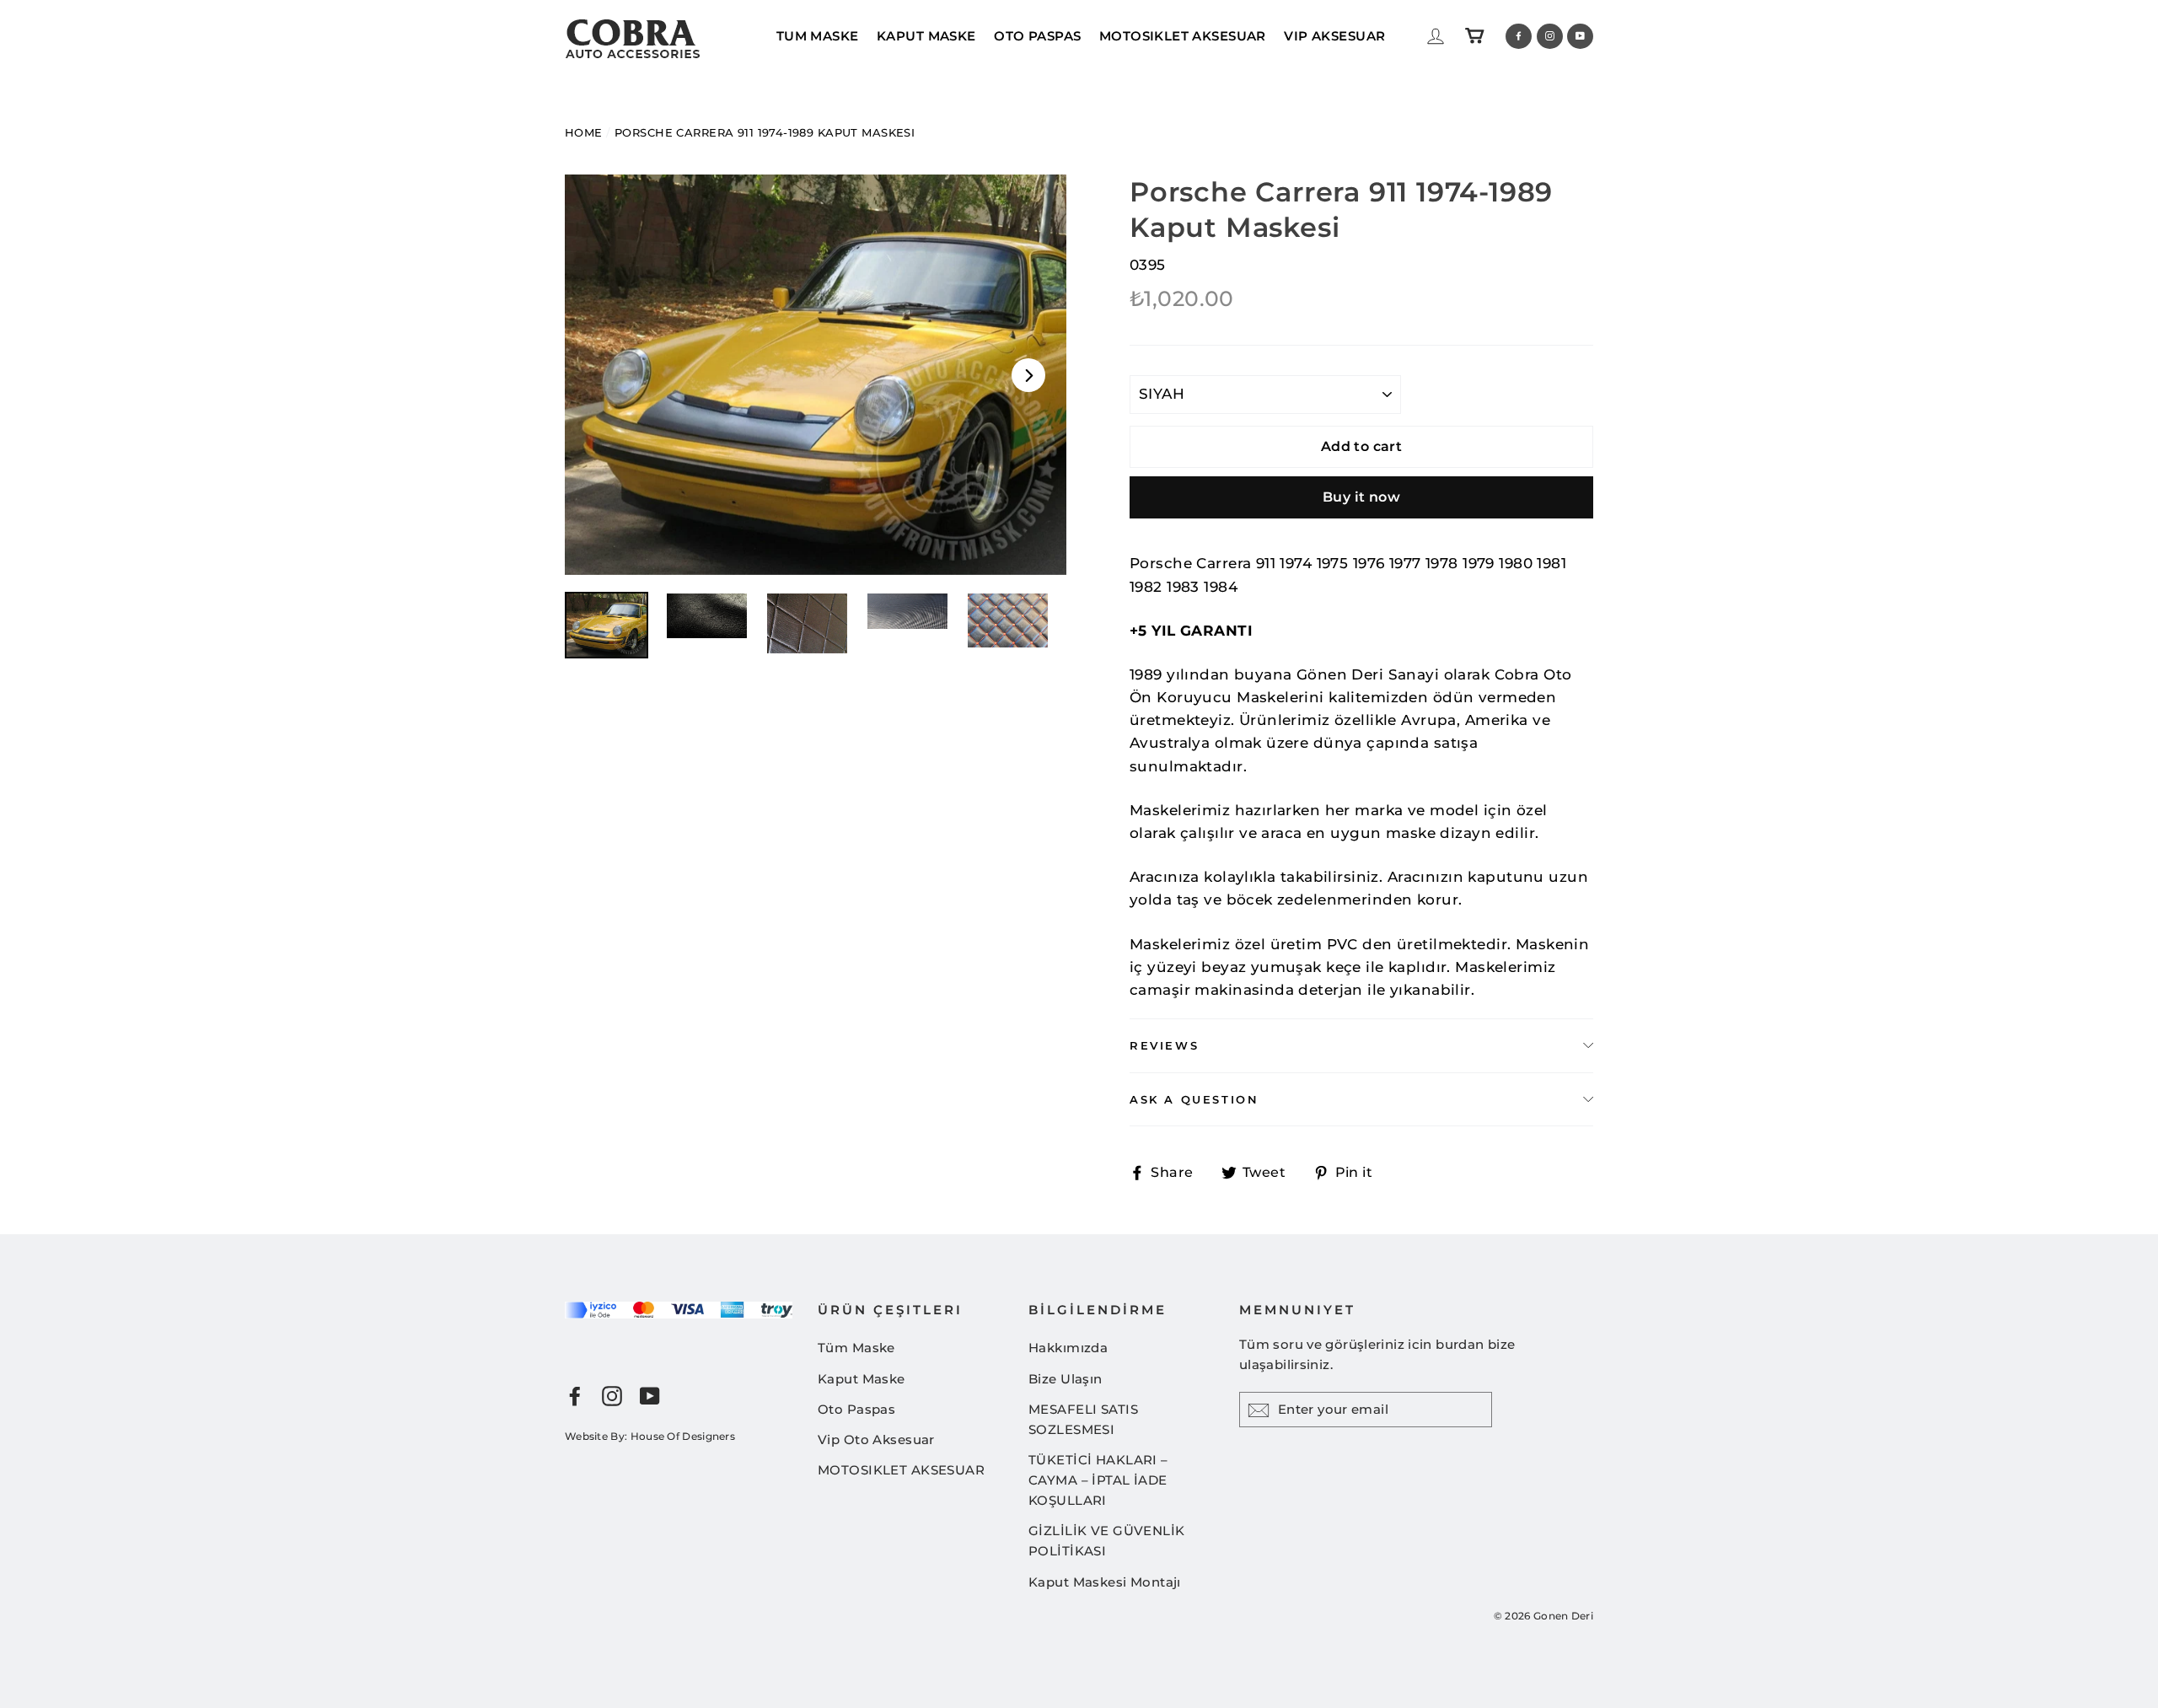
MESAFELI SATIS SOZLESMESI (1083, 1419)
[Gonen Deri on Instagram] (612, 1396)
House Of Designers (683, 1436)
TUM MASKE (818, 36)
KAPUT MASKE (926, 36)
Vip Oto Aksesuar (876, 1439)
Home (584, 132)
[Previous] (603, 375)
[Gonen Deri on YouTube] (650, 1396)
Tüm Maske (856, 1348)
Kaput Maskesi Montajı (1105, 1582)
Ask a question (1194, 1099)
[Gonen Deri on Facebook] (575, 1396)
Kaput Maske (862, 1379)
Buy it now (1361, 497)
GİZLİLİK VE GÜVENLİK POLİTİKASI (1107, 1541)
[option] (816, 374)
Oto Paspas (856, 1409)
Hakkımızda (1068, 1348)
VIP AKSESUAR (1334, 36)
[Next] (1028, 375)
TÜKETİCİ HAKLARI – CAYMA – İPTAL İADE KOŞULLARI (1098, 1480)
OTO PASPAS (1037, 36)
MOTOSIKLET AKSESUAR (1183, 36)
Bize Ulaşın (1066, 1379)
